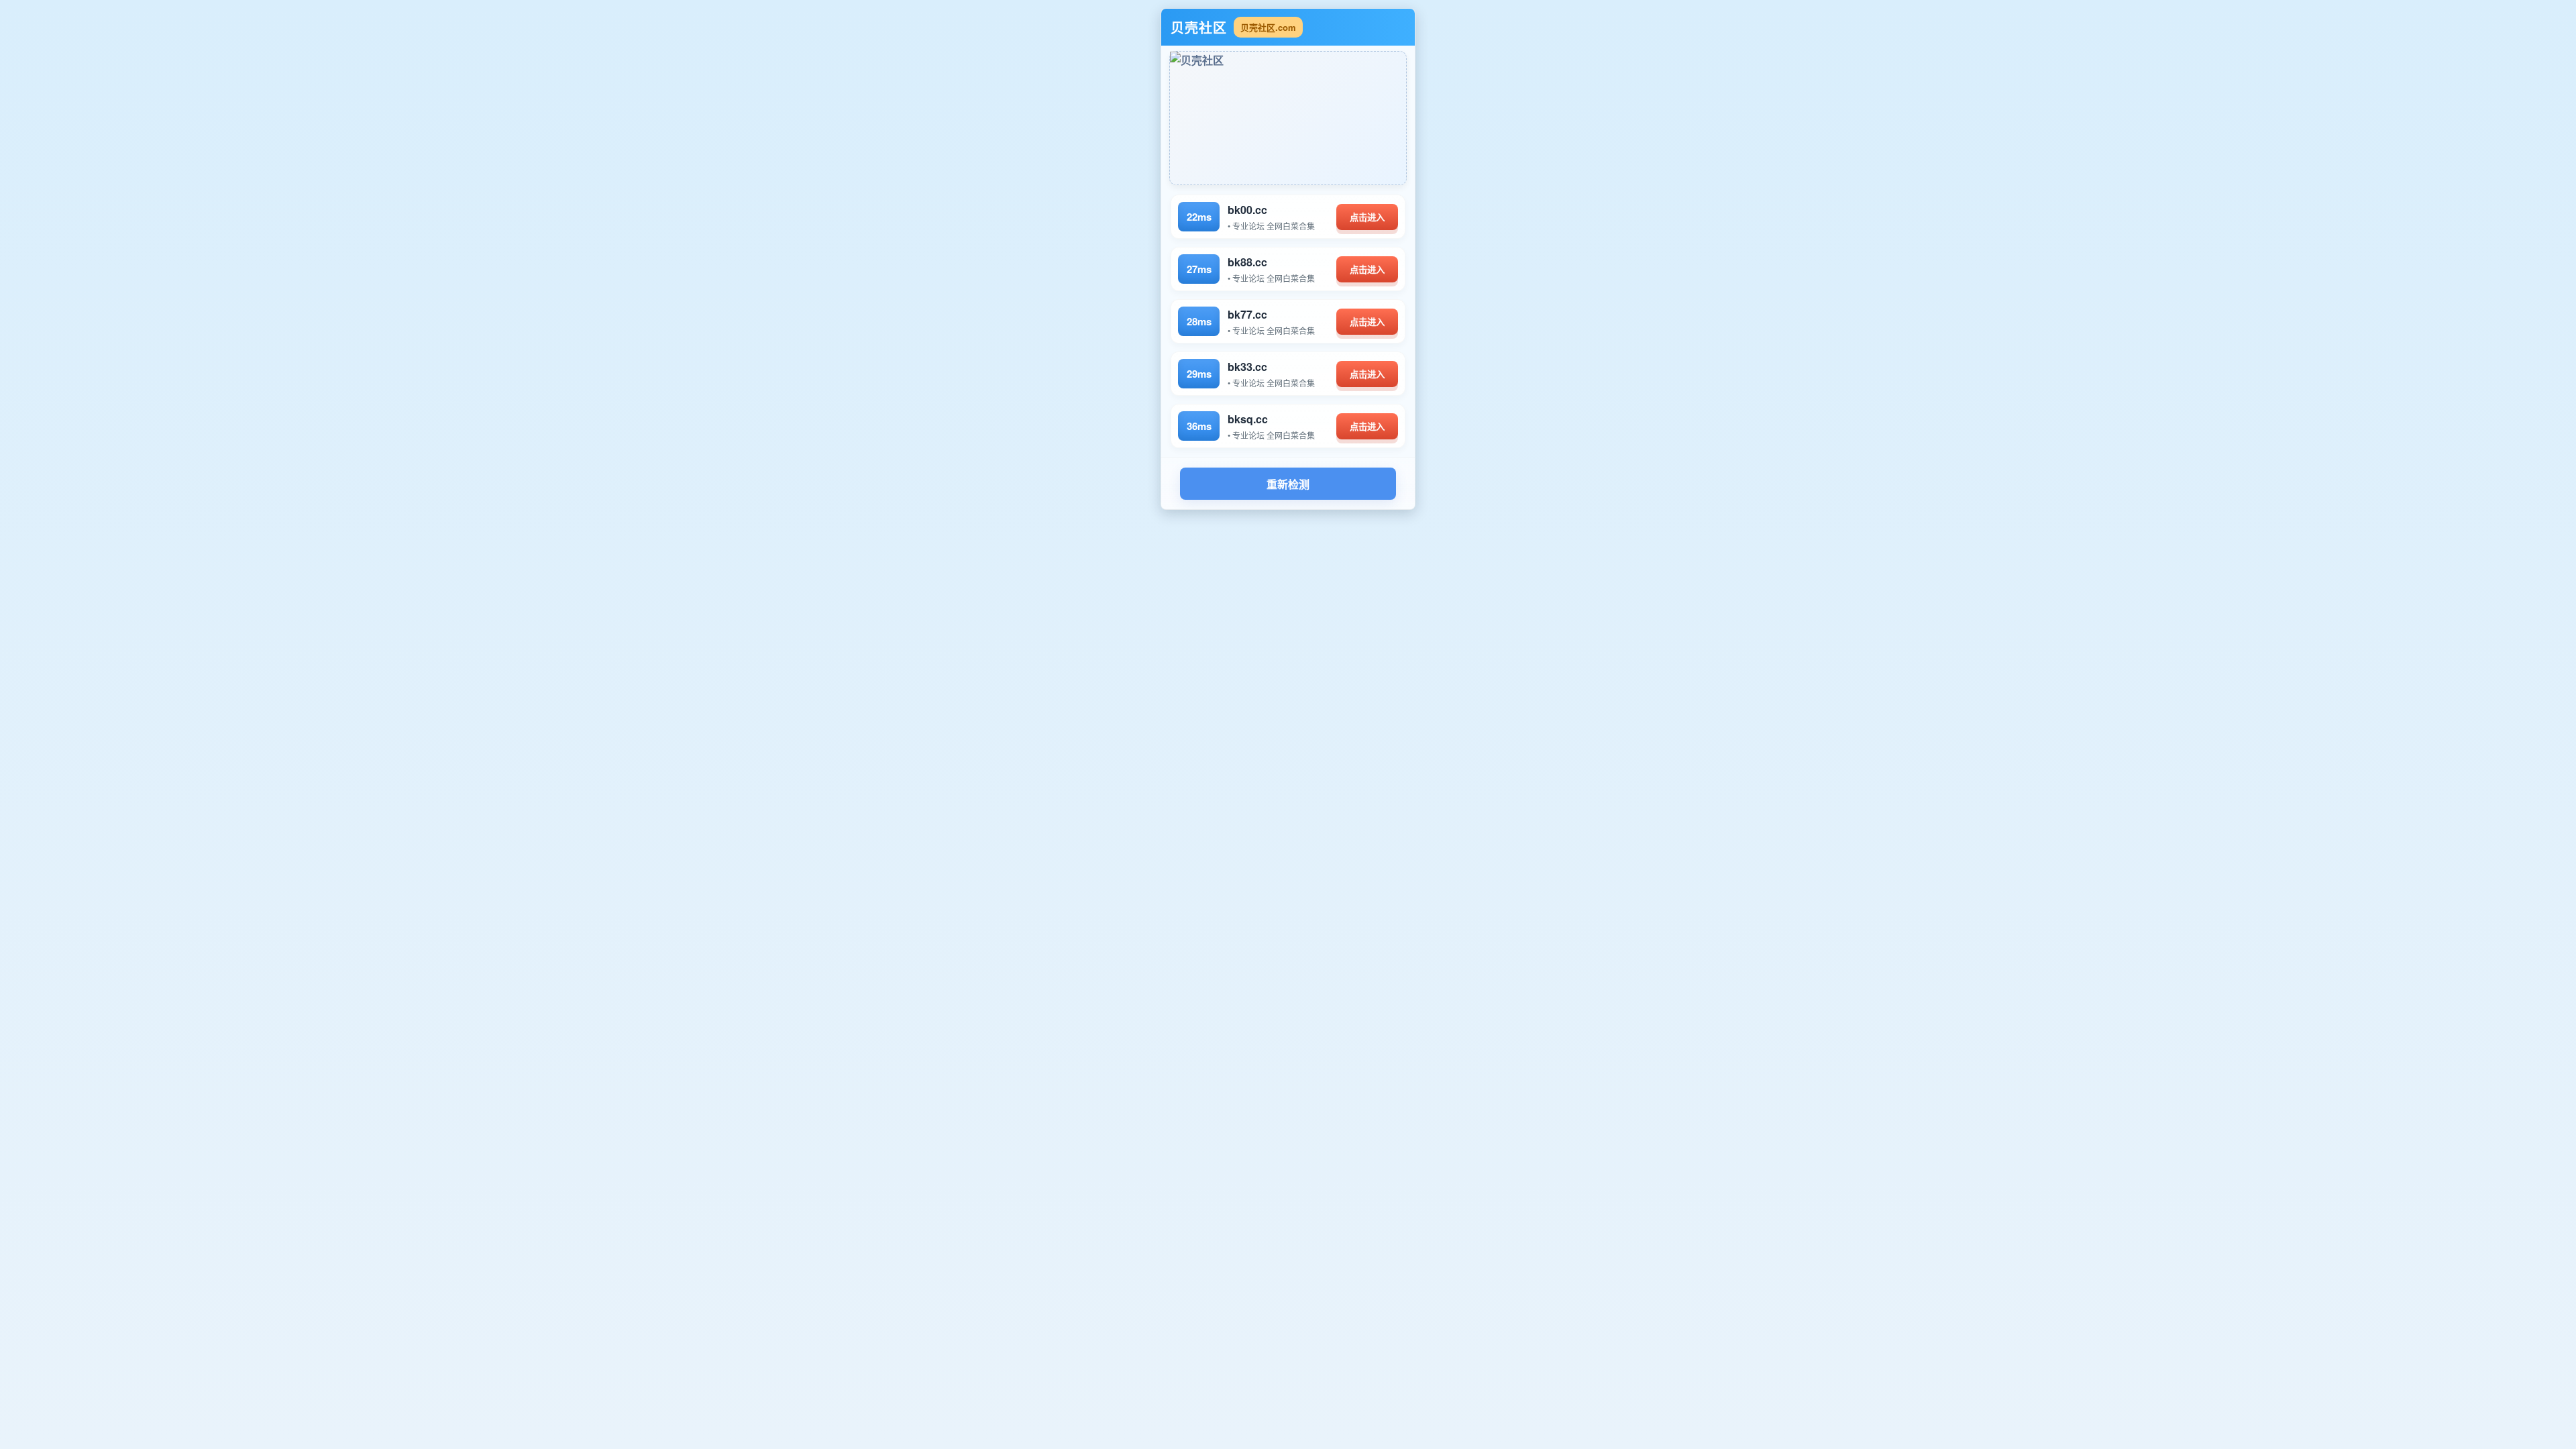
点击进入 (1367, 218)
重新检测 (1288, 485)
